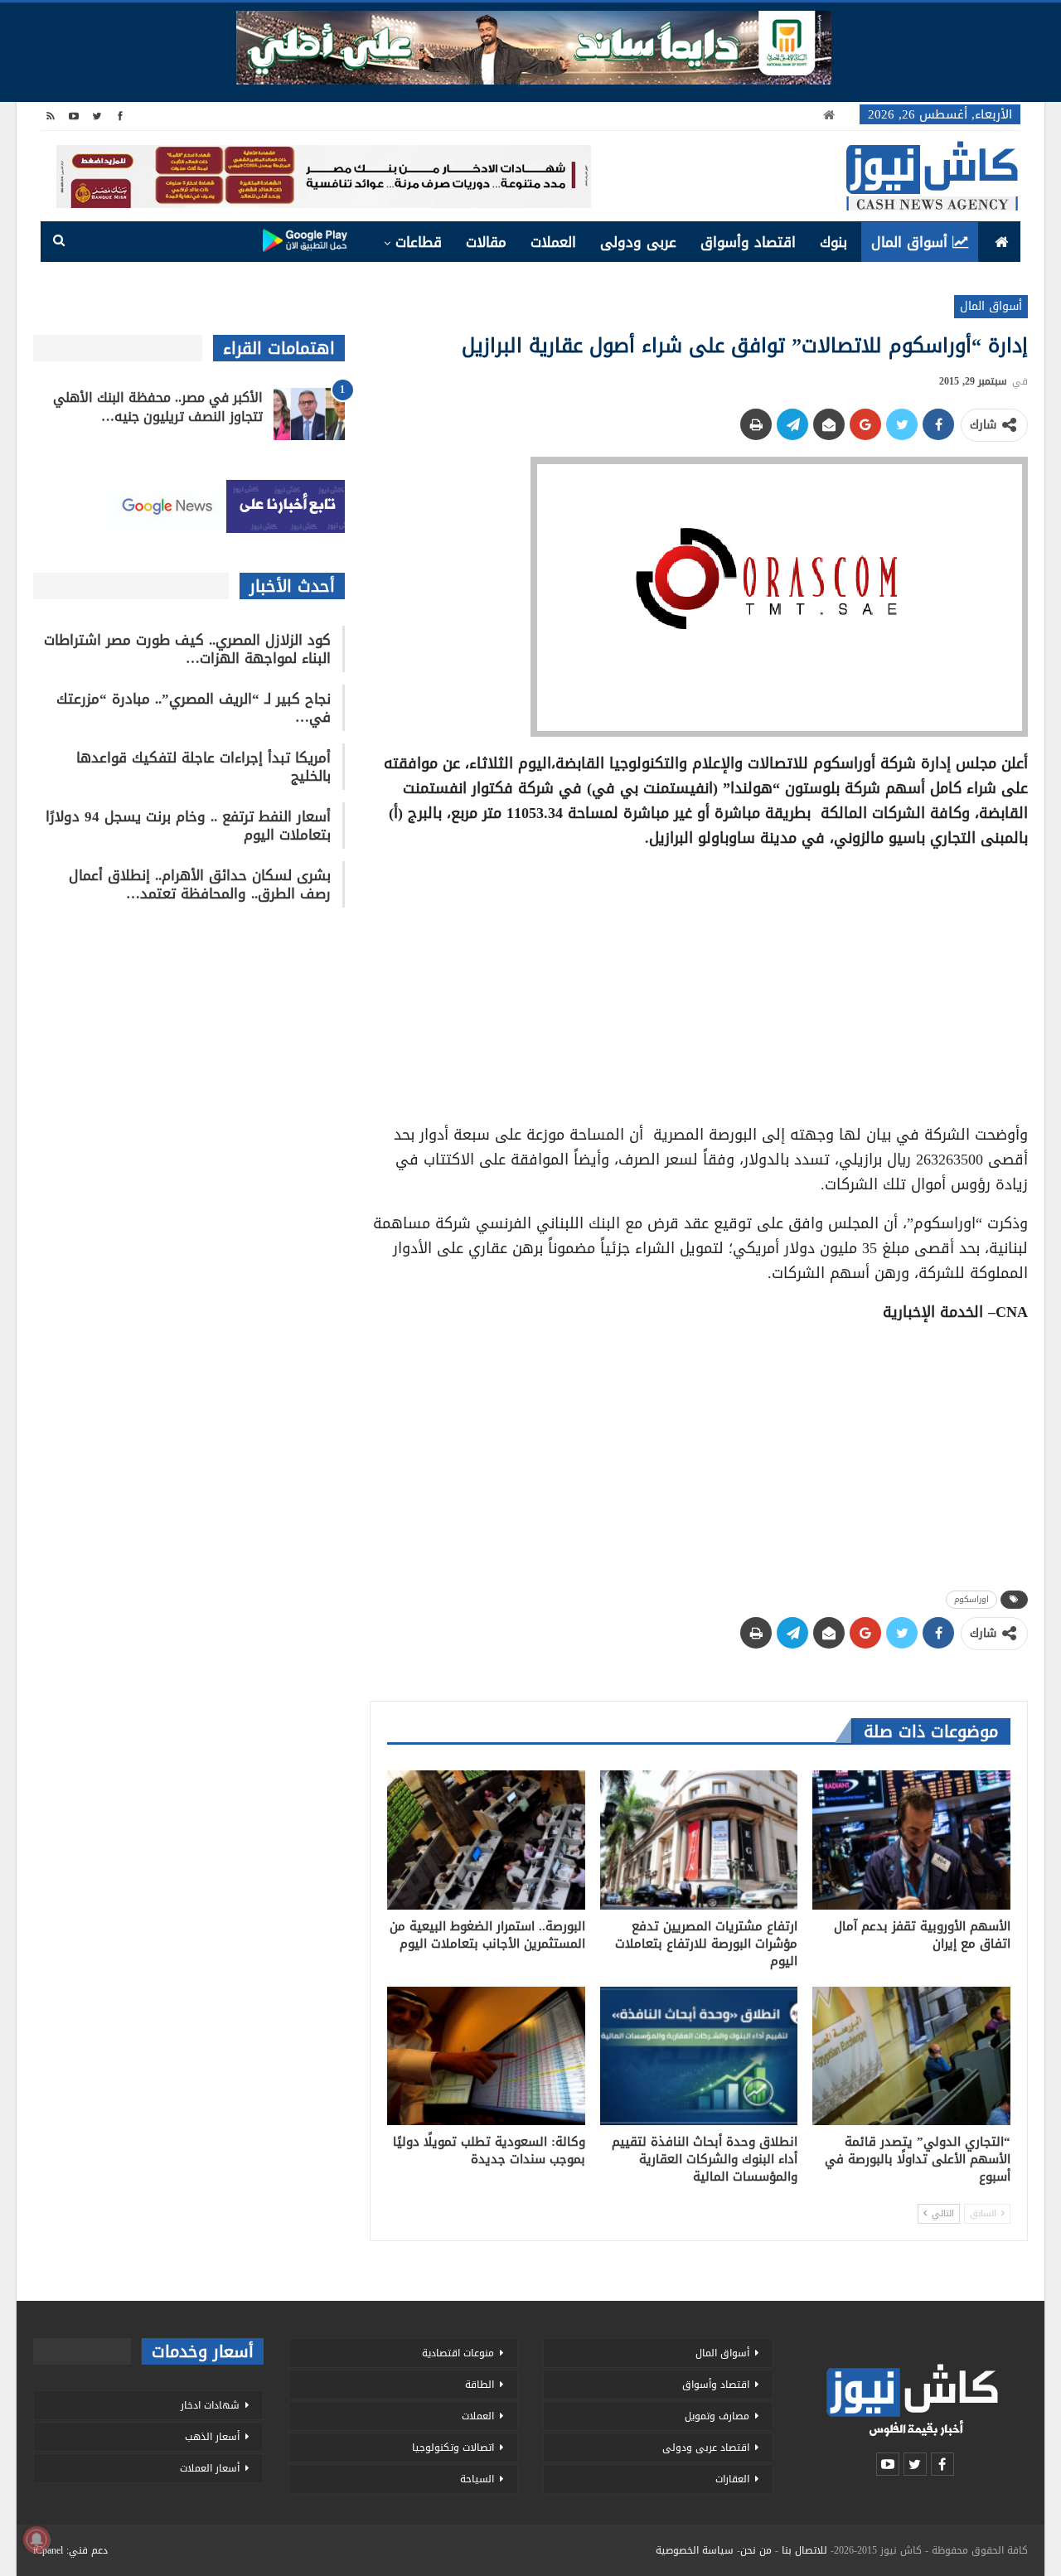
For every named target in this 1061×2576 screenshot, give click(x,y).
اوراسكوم (971, 1599)
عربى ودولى (638, 242)
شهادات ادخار (210, 2405)
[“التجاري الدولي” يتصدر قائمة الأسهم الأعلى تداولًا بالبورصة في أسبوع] (911, 2056)
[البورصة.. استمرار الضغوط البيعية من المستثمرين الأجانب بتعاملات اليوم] (486, 1840)
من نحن (756, 2550)
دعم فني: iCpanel (70, 2550)
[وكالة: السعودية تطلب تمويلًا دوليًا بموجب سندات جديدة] (486, 2056)
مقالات (486, 242)
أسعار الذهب (212, 2437)
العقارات (732, 2479)
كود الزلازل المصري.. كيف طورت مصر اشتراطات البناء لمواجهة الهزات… (187, 649)
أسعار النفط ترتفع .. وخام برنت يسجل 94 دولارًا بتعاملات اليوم (188, 826)
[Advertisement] (699, 981)
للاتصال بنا (804, 2550)
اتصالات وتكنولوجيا (453, 2448)
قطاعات (419, 242)
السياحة (477, 2479)
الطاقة (480, 2385)
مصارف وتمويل (717, 2416)
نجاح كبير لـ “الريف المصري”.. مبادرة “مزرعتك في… (194, 708)
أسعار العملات (210, 2468)
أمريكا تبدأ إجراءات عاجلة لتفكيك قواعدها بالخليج (203, 767)
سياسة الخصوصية (695, 2550)
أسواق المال (909, 242)
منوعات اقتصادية (458, 2353)
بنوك (833, 242)
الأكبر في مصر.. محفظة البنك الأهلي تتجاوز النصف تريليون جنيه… (158, 407)
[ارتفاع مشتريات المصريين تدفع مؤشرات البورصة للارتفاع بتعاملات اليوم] (699, 1840)
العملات (553, 242)
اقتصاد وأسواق (748, 242)
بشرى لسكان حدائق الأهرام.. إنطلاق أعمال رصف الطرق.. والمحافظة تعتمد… (200, 884)
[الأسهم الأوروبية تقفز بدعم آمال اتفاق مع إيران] (911, 1840)
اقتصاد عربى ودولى (706, 2448)
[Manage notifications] (36, 2540)
